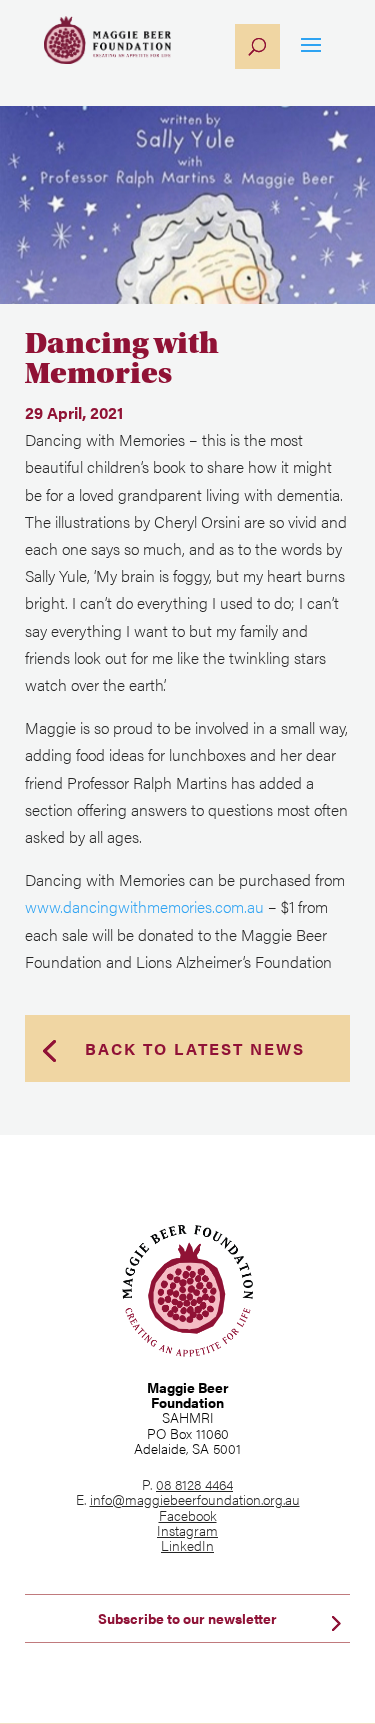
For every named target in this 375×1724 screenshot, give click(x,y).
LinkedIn (187, 1545)
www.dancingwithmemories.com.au (144, 906)
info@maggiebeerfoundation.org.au (195, 1499)
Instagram (187, 1530)
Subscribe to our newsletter (187, 1618)
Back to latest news (195, 1048)
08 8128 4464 (194, 1484)
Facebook (188, 1515)
